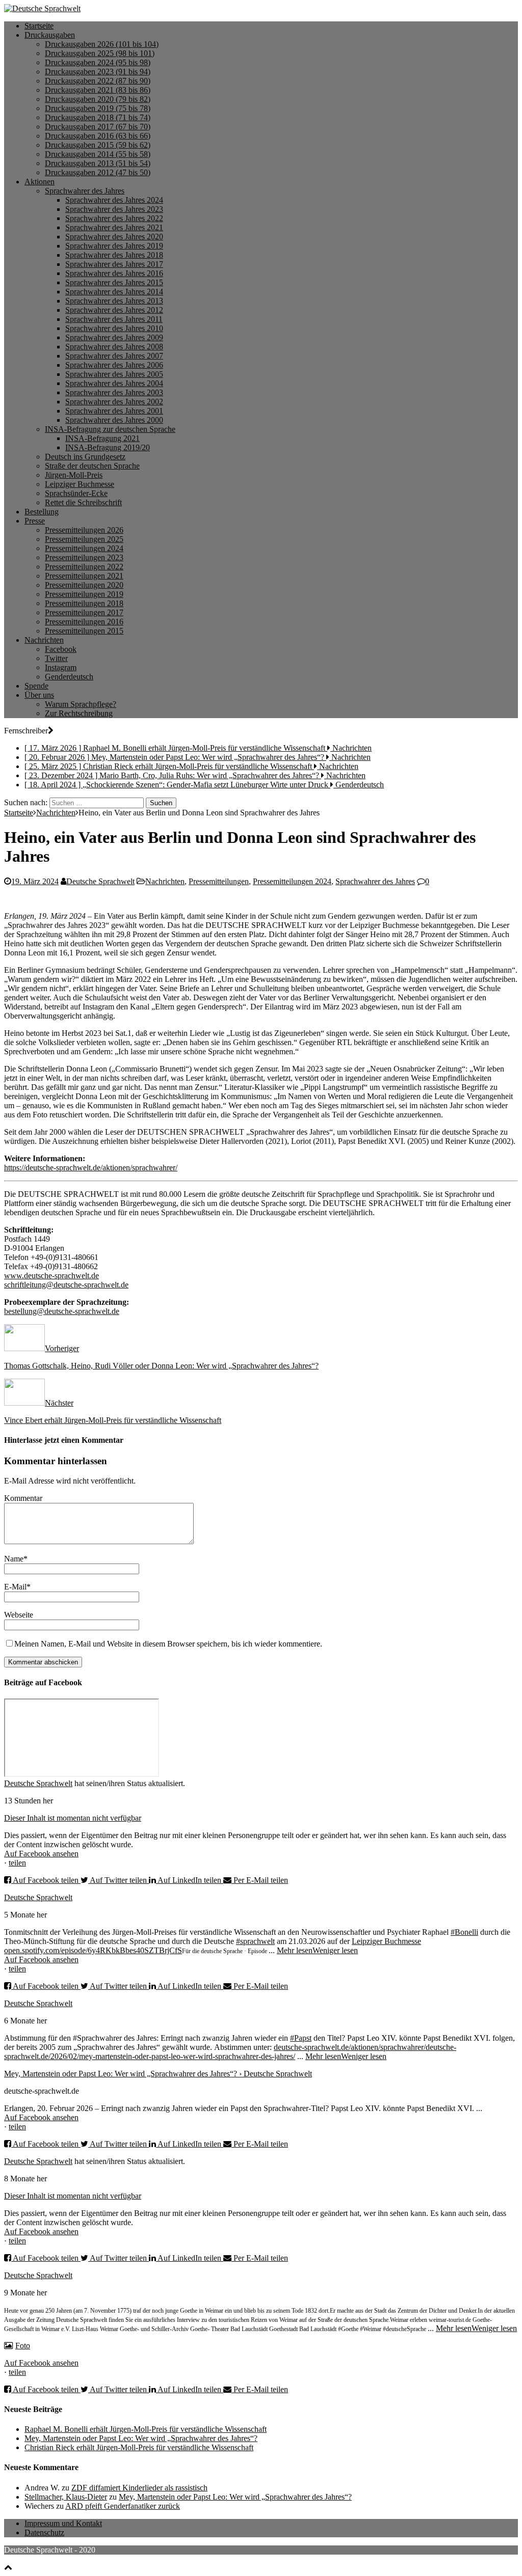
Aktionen (40, 182)
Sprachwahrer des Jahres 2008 (114, 347)
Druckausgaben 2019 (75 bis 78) (98, 108)
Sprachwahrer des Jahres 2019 (114, 246)
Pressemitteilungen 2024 (84, 548)
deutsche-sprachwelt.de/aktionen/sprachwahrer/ (350, 2047)
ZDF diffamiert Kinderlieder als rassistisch (139, 2488)
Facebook (61, 649)
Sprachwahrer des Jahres (85, 191)
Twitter (56, 658)
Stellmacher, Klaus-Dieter (66, 2497)
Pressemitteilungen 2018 (84, 603)
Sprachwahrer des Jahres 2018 (114, 255)
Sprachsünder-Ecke (76, 493)
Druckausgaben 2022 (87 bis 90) (98, 81)
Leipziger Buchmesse (80, 484)
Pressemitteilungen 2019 (84, 594)
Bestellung (42, 512)
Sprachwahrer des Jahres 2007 (114, 356)
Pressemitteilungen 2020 (84, 585)
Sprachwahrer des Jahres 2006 (114, 365)
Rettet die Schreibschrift (83, 502)
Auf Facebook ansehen (41, 1854)
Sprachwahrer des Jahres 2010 (114, 328)
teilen (17, 1863)
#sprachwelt (255, 1941)
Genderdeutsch (69, 677)
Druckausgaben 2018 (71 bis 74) (98, 117)
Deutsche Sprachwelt (100, 881)
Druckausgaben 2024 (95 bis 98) (98, 62)
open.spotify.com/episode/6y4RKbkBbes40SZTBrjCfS (93, 1950)
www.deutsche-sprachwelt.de (51, 1276)
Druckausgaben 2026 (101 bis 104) (102, 44)
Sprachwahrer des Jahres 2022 (114, 218)
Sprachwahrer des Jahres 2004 (114, 383)
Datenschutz (44, 2532)
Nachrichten (44, 640)
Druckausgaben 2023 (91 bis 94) (98, 72)
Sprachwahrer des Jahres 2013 (114, 301)
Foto (23, 2346)
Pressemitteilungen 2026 (84, 530)
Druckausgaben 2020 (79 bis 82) (98, 99)
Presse (35, 521)
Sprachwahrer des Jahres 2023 (114, 209)
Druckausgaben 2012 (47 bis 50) (98, 172)
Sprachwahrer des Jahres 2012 (114, 310)
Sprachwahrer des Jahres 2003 (114, 392)
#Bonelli (464, 1932)
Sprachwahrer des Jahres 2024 (114, 200)
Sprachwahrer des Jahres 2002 (114, 402)
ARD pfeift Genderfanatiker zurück (123, 2506)
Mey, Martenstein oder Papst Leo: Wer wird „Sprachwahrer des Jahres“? (141, 2438)
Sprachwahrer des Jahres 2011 (114, 319)
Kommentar (23, 1498)
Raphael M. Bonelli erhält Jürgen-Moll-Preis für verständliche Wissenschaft (146, 2429)
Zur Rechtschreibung (79, 713)
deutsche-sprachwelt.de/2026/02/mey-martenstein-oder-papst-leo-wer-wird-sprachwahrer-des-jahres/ (230, 2052)
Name (14, 1559)
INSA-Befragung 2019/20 (108, 447)
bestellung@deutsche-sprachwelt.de (62, 1311)
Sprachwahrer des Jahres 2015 (114, 282)
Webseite (19, 1615)
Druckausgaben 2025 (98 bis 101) (100, 53)
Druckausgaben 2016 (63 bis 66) (98, 136)
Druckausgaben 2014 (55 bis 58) (98, 154)
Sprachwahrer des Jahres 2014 (114, 292)
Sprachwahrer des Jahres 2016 (114, 273)
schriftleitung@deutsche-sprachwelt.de (66, 1285)
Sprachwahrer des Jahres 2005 (114, 374)
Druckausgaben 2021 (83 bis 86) (98, 90)
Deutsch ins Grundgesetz (85, 457)
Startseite (39, 26)
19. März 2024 (35, 881)
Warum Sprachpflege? (81, 704)
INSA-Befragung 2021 (102, 438)
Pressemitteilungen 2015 (84, 631)
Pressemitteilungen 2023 (84, 557)
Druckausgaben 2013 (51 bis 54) (98, 163)
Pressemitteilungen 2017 (84, 612)
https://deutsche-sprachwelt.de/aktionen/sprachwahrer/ (91, 1168)
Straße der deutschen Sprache (92, 466)
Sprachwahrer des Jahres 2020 (114, 237)
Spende (36, 686)
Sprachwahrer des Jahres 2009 (114, 337)
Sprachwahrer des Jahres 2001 (114, 411)
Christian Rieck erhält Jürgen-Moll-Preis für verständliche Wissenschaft (139, 2447)
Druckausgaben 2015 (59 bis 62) (98, 145)
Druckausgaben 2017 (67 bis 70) (98, 127)
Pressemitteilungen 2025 (84, 539)
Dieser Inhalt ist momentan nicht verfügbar (73, 1818)
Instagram (61, 667)
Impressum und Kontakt (63, 2523)
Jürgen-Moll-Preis (74, 475)
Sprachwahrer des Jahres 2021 (114, 227)
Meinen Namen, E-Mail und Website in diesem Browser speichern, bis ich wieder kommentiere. (168, 1644)
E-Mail (15, 1587)
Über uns (39, 695)
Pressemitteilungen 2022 (84, 567)
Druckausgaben (50, 35)
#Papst (301, 2038)
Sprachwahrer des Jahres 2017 (114, 264)
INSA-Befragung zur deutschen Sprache (110, 429)
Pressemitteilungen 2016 (84, 622)
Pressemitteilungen (219, 881)
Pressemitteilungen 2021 (84, 576)
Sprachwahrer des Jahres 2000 (114, 420)
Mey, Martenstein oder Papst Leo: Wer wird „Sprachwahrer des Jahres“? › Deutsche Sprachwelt (158, 2074)
